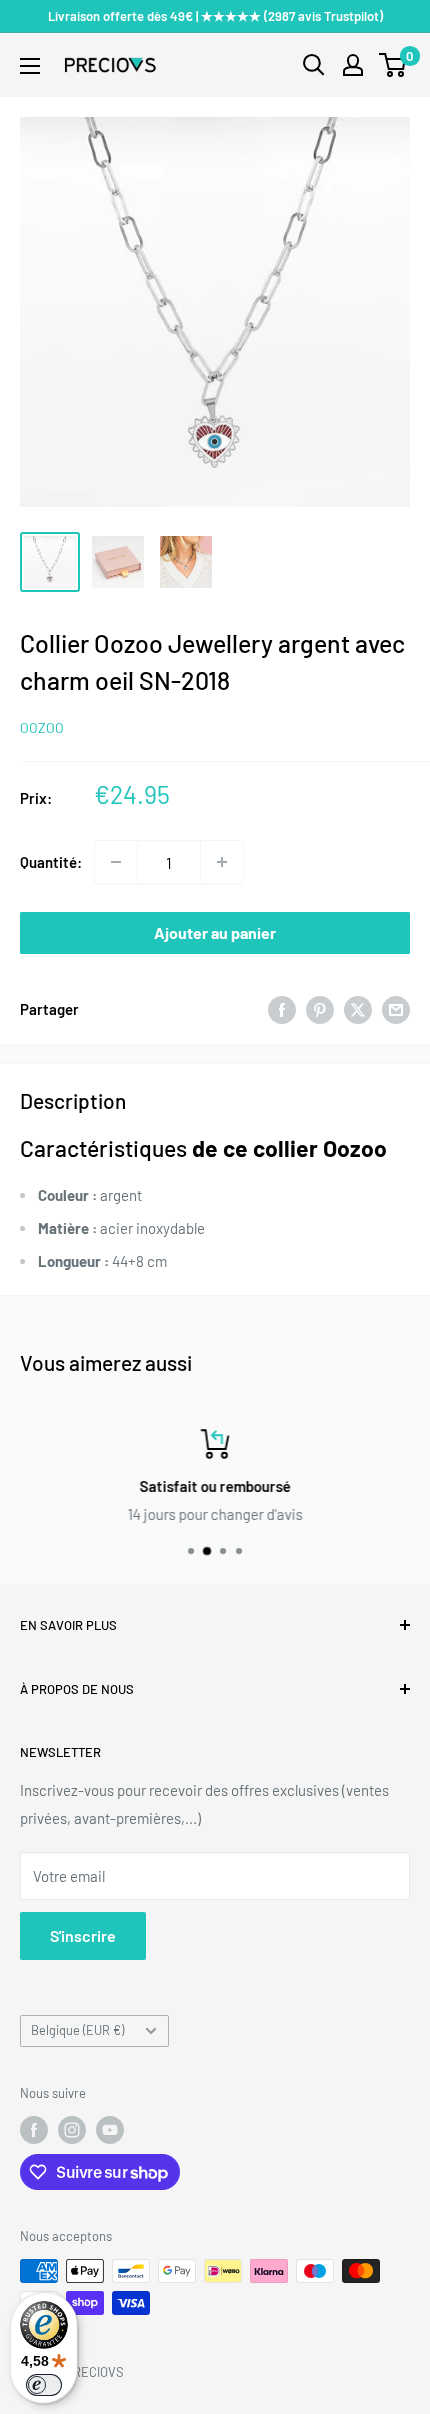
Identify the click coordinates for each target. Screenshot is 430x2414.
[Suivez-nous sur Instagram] (72, 2130)
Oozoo (42, 727)
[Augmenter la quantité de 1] (222, 862)
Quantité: (51, 862)
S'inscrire (83, 1935)
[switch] (44, 2385)
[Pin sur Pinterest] (320, 1009)
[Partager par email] (396, 1009)
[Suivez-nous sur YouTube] (110, 2130)
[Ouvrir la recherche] (314, 65)
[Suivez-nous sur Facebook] (34, 2130)
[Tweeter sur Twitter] (358, 1009)
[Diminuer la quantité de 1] (116, 862)
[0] (393, 65)
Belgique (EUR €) (77, 2030)
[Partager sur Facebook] (282, 1009)
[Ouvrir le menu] (30, 66)
